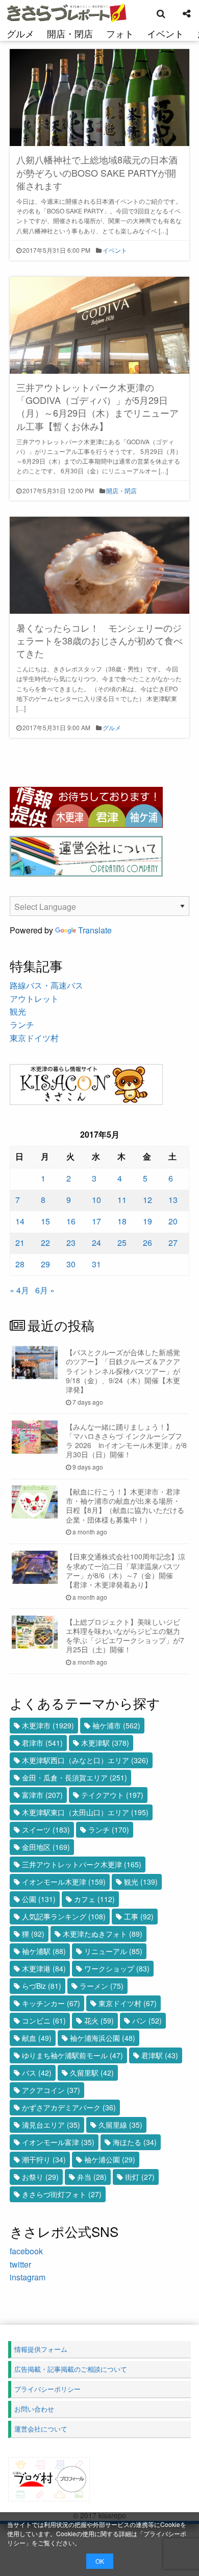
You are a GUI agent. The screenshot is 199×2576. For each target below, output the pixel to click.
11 (122, 1200)
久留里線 (120, 2125)
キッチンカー (51, 2003)
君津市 (42, 1743)
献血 (37, 2038)
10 (96, 1200)
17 (96, 1221)
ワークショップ (117, 1968)
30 (71, 1264)
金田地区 (46, 1847)
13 (173, 1200)
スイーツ (46, 1829)
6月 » (45, 1290)
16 (71, 1221)
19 (147, 1221)
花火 (99, 2020)
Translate (95, 930)
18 (122, 1221)
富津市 (42, 1795)
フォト (120, 33)
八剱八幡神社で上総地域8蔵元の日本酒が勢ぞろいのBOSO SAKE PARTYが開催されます (97, 172)
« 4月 (19, 1290)
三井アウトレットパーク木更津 (82, 1864)
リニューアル (113, 1951)
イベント (165, 33)
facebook (26, 2251)
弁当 (92, 2177)
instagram (28, 2277)
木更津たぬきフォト (103, 1934)
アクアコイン (51, 2090)
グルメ (20, 33)
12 (147, 1200)
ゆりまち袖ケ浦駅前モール (72, 2055)
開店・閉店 (70, 33)
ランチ (22, 1025)
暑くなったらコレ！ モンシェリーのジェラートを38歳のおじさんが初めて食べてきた (99, 640)
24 (96, 1243)
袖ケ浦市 (116, 1725)
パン (147, 2020)
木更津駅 (105, 1743)
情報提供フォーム (41, 2349)
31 (96, 1264)
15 (45, 1221)
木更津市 (48, 1725)
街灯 (140, 2177)
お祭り (40, 2177)
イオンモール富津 (58, 2142)
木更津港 (44, 1968)
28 (20, 1264)
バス (37, 2073)
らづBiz (42, 1986)
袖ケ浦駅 (44, 1951)
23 (71, 1243)
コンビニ (44, 2020)
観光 (18, 1011)
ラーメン (102, 1986)
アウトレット (34, 998)
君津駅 (160, 2055)
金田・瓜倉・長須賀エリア (74, 1777)
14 (20, 1221)
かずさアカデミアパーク (69, 2107)
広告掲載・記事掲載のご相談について (71, 2369)
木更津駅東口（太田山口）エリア (85, 1812)
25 (122, 1243)
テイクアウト (112, 1795)
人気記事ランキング (64, 1916)
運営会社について (41, 2429)
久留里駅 (92, 2073)
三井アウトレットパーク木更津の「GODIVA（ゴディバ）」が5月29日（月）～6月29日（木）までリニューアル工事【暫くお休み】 (97, 406)
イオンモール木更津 (64, 1882)
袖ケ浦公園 (110, 2159)
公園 (39, 1899)
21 (20, 1243)
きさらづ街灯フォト (62, 2194)
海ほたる (135, 2142)
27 (173, 1243)
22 (45, 1243)
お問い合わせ (34, 2409)
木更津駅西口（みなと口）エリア (85, 1760)
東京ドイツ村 (34, 1038)
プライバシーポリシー (47, 2389)
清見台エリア (51, 2125)
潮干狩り (44, 2159)
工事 (139, 1916)
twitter (20, 2264)
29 (45, 1264)
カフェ (94, 1899)
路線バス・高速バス (46, 985)
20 (173, 1221)
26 (147, 1243)
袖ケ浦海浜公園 (103, 2038)
